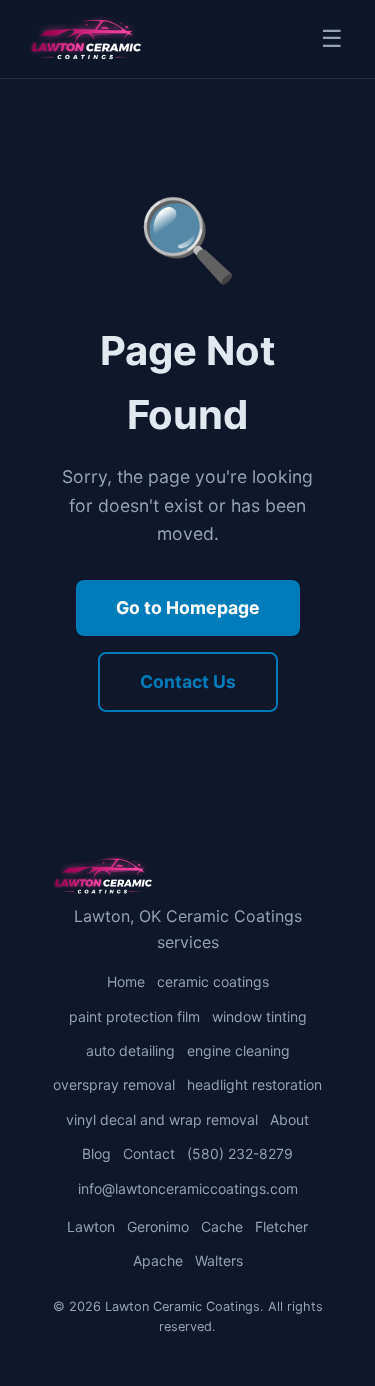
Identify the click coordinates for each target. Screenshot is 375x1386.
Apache (158, 1260)
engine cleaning (238, 1050)
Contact (149, 1153)
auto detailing (130, 1050)
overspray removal (114, 1084)
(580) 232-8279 (240, 1153)
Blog (96, 1153)
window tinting (259, 1016)
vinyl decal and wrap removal (162, 1119)
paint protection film (134, 1016)
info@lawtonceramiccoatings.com (188, 1188)
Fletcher (281, 1226)
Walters (219, 1260)
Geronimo (158, 1226)
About (289, 1119)
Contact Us (188, 681)
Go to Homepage (188, 607)
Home (126, 981)
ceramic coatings (213, 981)
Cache (222, 1226)
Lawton (91, 1226)
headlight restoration (254, 1084)
